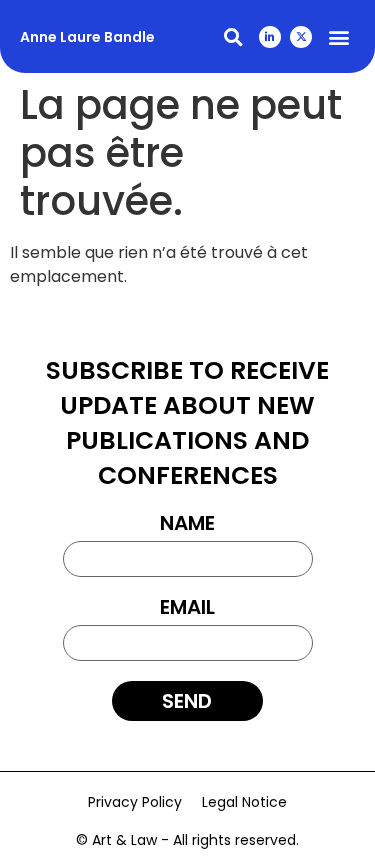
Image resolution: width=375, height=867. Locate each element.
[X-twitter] (301, 37)
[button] (232, 36)
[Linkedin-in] (270, 37)
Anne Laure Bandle (87, 37)
